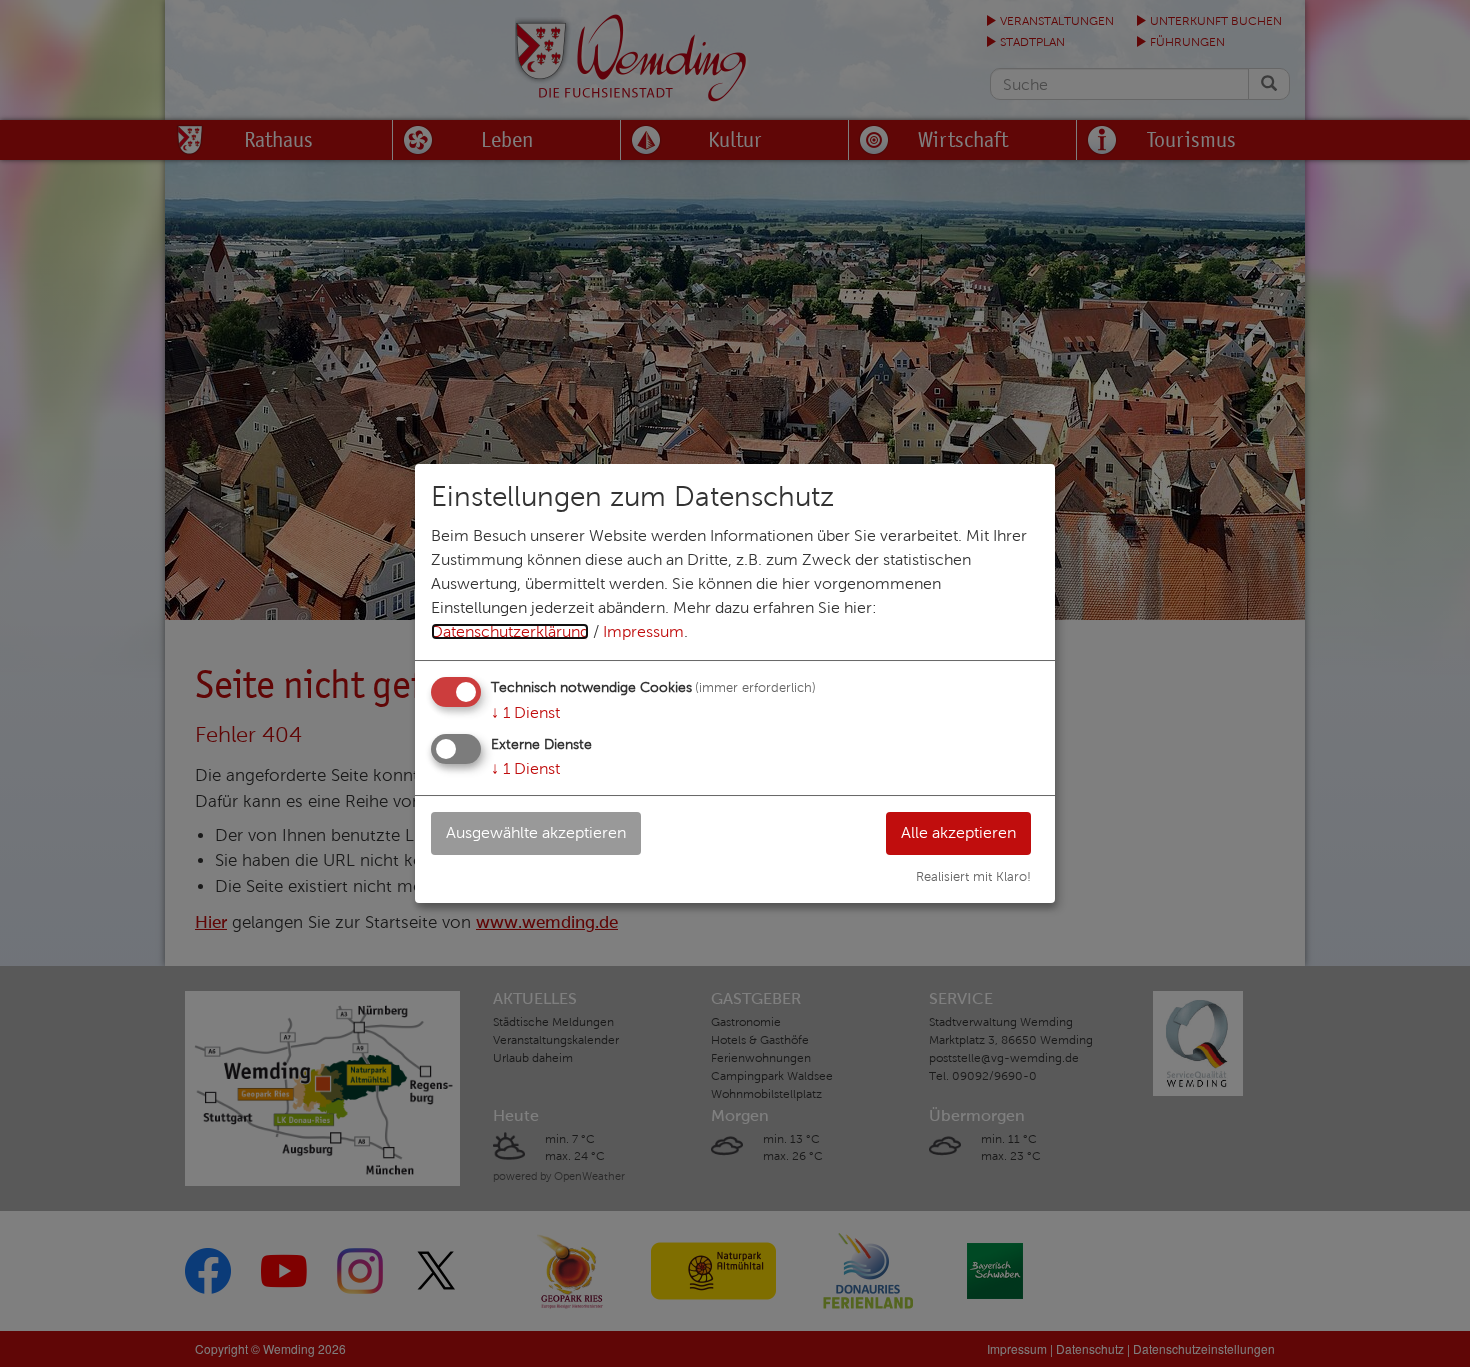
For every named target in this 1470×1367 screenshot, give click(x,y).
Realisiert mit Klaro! (973, 877)
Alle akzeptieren (958, 832)
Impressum (643, 631)
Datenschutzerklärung (510, 631)
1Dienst (525, 712)
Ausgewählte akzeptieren (536, 832)
